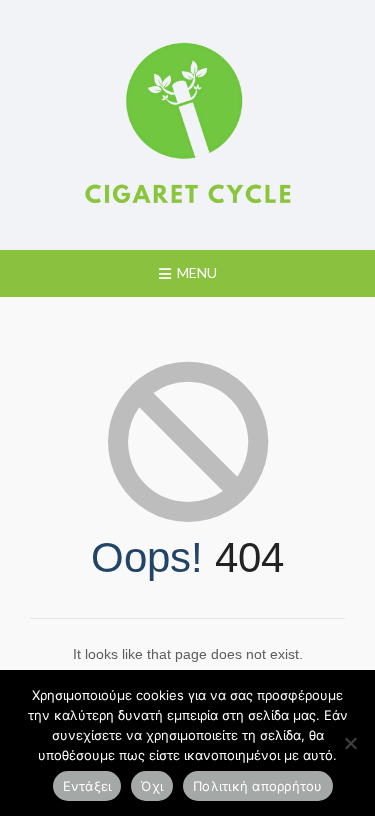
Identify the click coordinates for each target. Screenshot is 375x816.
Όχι (152, 786)
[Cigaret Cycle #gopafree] (187, 124)
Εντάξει (87, 786)
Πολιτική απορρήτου (258, 786)
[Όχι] (350, 743)
